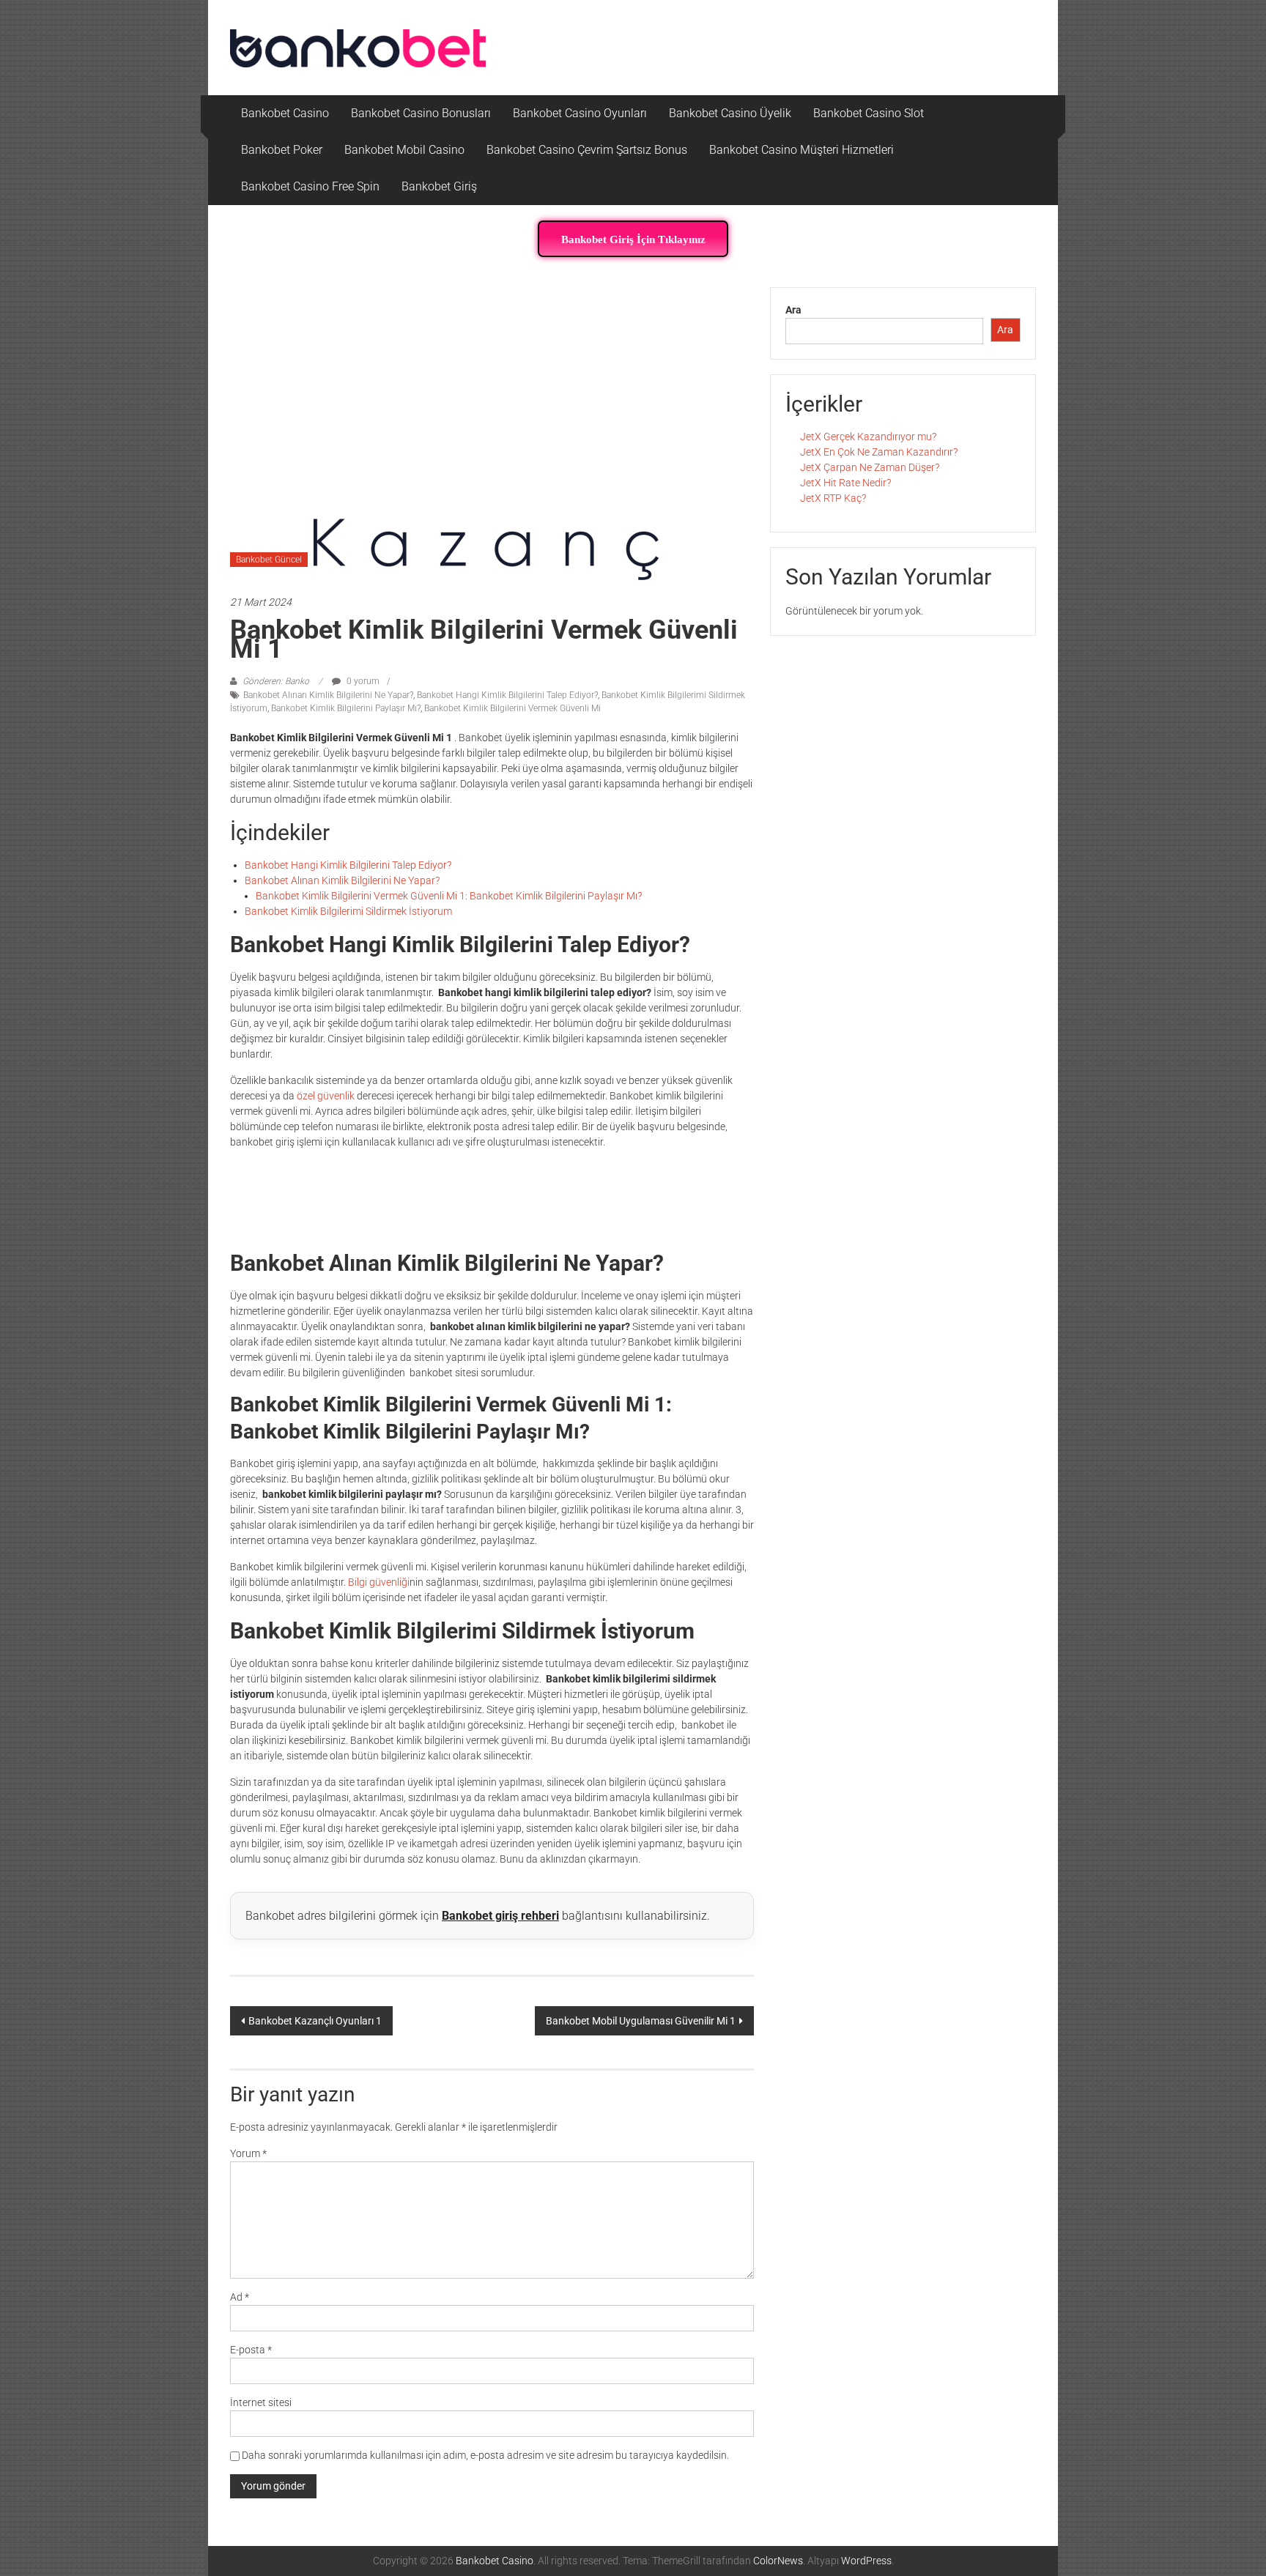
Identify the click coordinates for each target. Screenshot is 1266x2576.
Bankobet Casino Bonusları (421, 113)
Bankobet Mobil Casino (404, 150)
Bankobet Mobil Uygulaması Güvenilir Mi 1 (641, 2021)
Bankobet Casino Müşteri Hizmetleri (802, 150)
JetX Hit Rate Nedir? (845, 483)
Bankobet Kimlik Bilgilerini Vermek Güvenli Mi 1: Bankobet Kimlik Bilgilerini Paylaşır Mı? (449, 896)
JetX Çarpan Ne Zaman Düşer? (870, 467)
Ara (793, 310)
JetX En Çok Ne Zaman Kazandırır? (879, 452)
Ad (240, 2297)
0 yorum (362, 681)
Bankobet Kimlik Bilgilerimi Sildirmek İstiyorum (348, 911)
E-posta (251, 2350)
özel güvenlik (327, 1096)
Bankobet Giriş (439, 186)
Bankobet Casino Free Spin (310, 186)
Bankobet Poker (282, 150)
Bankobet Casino (285, 113)
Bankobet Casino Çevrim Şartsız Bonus (587, 150)
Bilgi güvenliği (379, 1582)
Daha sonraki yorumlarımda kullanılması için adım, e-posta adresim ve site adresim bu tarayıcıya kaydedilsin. (485, 2455)
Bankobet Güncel (269, 560)
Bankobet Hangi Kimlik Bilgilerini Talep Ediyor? (507, 695)
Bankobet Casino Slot (869, 113)
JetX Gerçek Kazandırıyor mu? (868, 437)
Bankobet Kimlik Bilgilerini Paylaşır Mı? (346, 708)
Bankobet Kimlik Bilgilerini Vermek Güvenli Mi (512, 708)
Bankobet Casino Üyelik (730, 113)
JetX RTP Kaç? (833, 498)
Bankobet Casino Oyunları (580, 113)
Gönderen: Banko (276, 681)
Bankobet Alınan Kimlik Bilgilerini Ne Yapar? (328, 695)
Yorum (248, 2153)
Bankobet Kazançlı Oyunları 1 (315, 2021)
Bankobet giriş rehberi (500, 1916)
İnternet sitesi (261, 2402)
